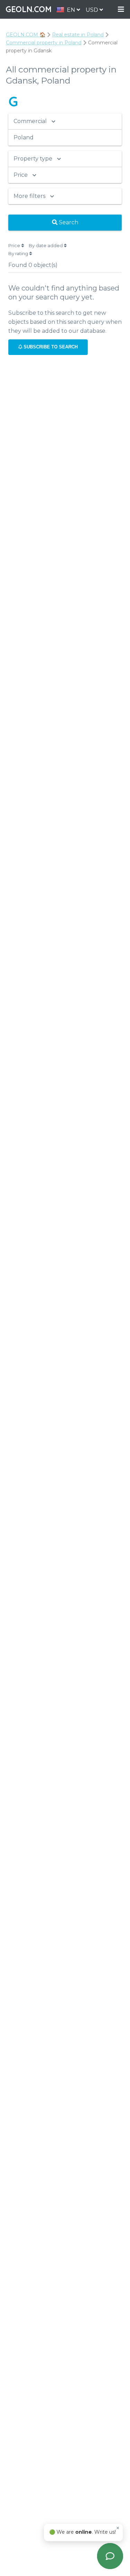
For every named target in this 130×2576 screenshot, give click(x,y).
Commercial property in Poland (44, 43)
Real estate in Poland (78, 35)
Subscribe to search (50, 347)
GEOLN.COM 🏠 (26, 35)
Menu (121, 10)
